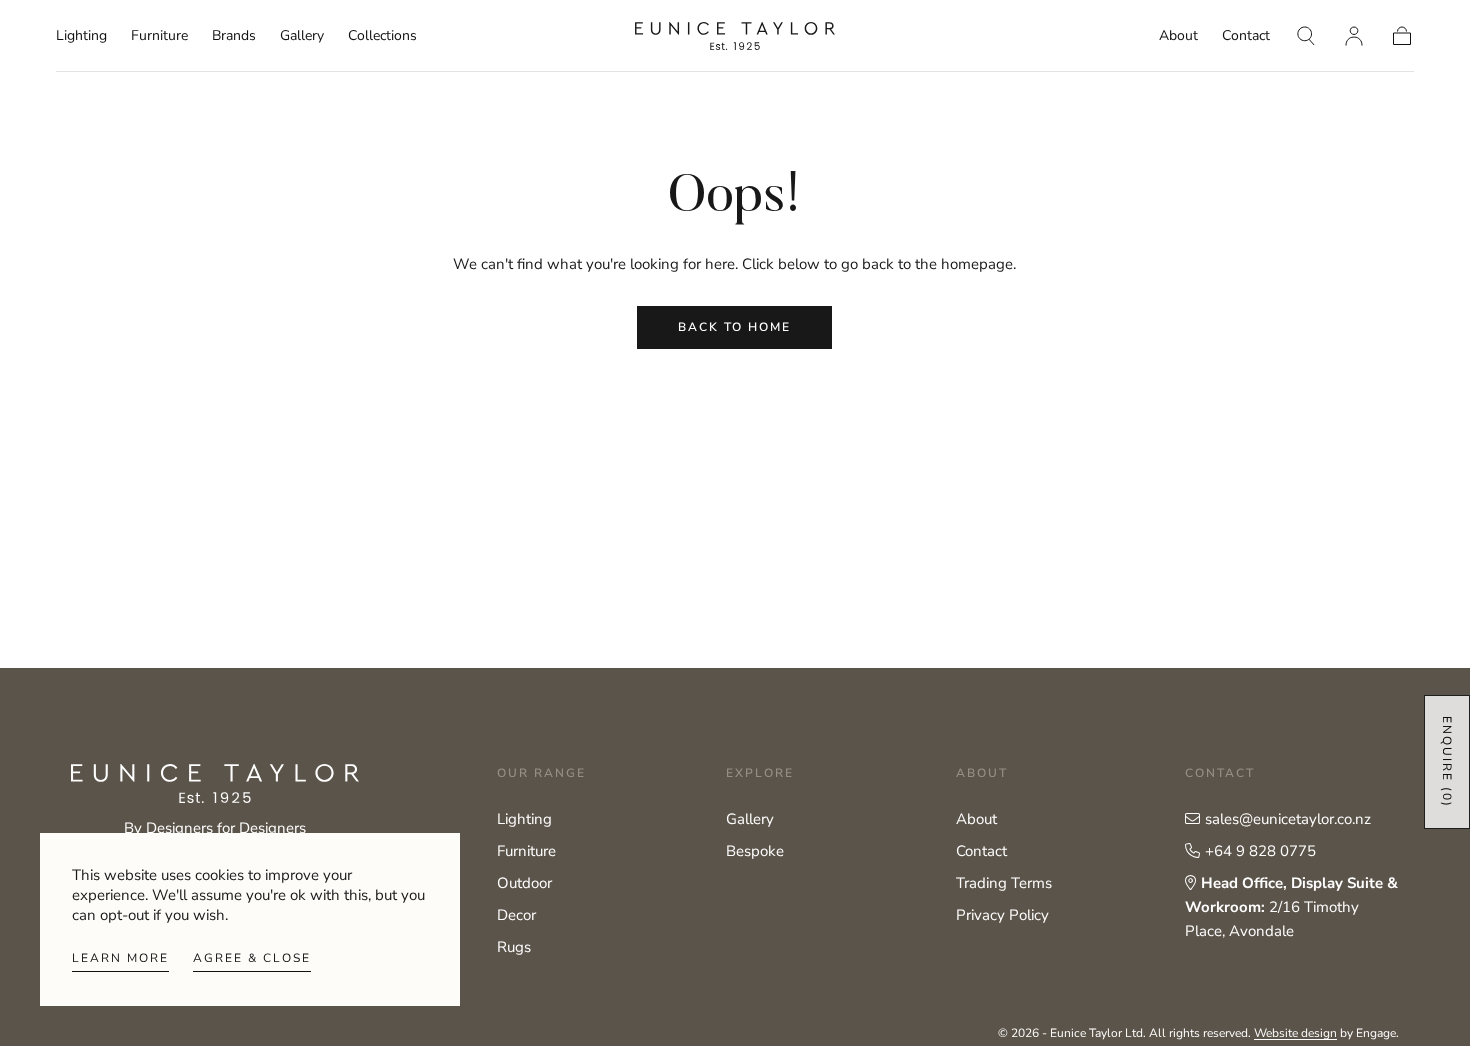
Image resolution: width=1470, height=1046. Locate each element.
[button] (1306, 36)
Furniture (159, 36)
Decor (516, 915)
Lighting (81, 36)
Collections (382, 36)
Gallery (302, 36)
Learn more (120, 958)
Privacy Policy (1002, 915)
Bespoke (755, 851)
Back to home (734, 327)
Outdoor (524, 883)
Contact (1246, 36)
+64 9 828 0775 (1260, 851)
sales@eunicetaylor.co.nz (1288, 819)
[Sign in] (1354, 36)
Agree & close (252, 958)
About (1178, 36)
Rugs (514, 947)
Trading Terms (1004, 883)
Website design (1295, 1033)
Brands (234, 36)
